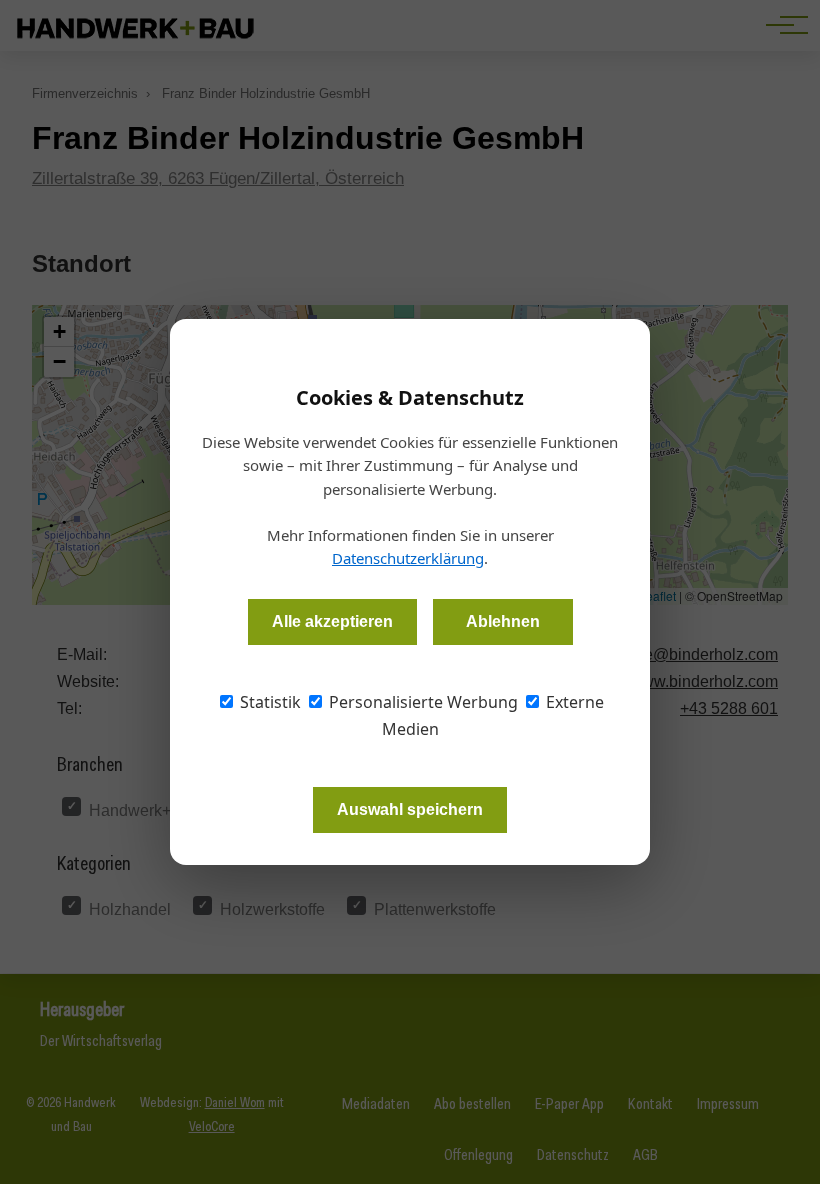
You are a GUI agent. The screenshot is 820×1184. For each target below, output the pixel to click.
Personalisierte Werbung (421, 702)
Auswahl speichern (410, 809)
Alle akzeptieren (332, 621)
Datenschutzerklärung (408, 558)
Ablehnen (503, 621)
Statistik (268, 702)
